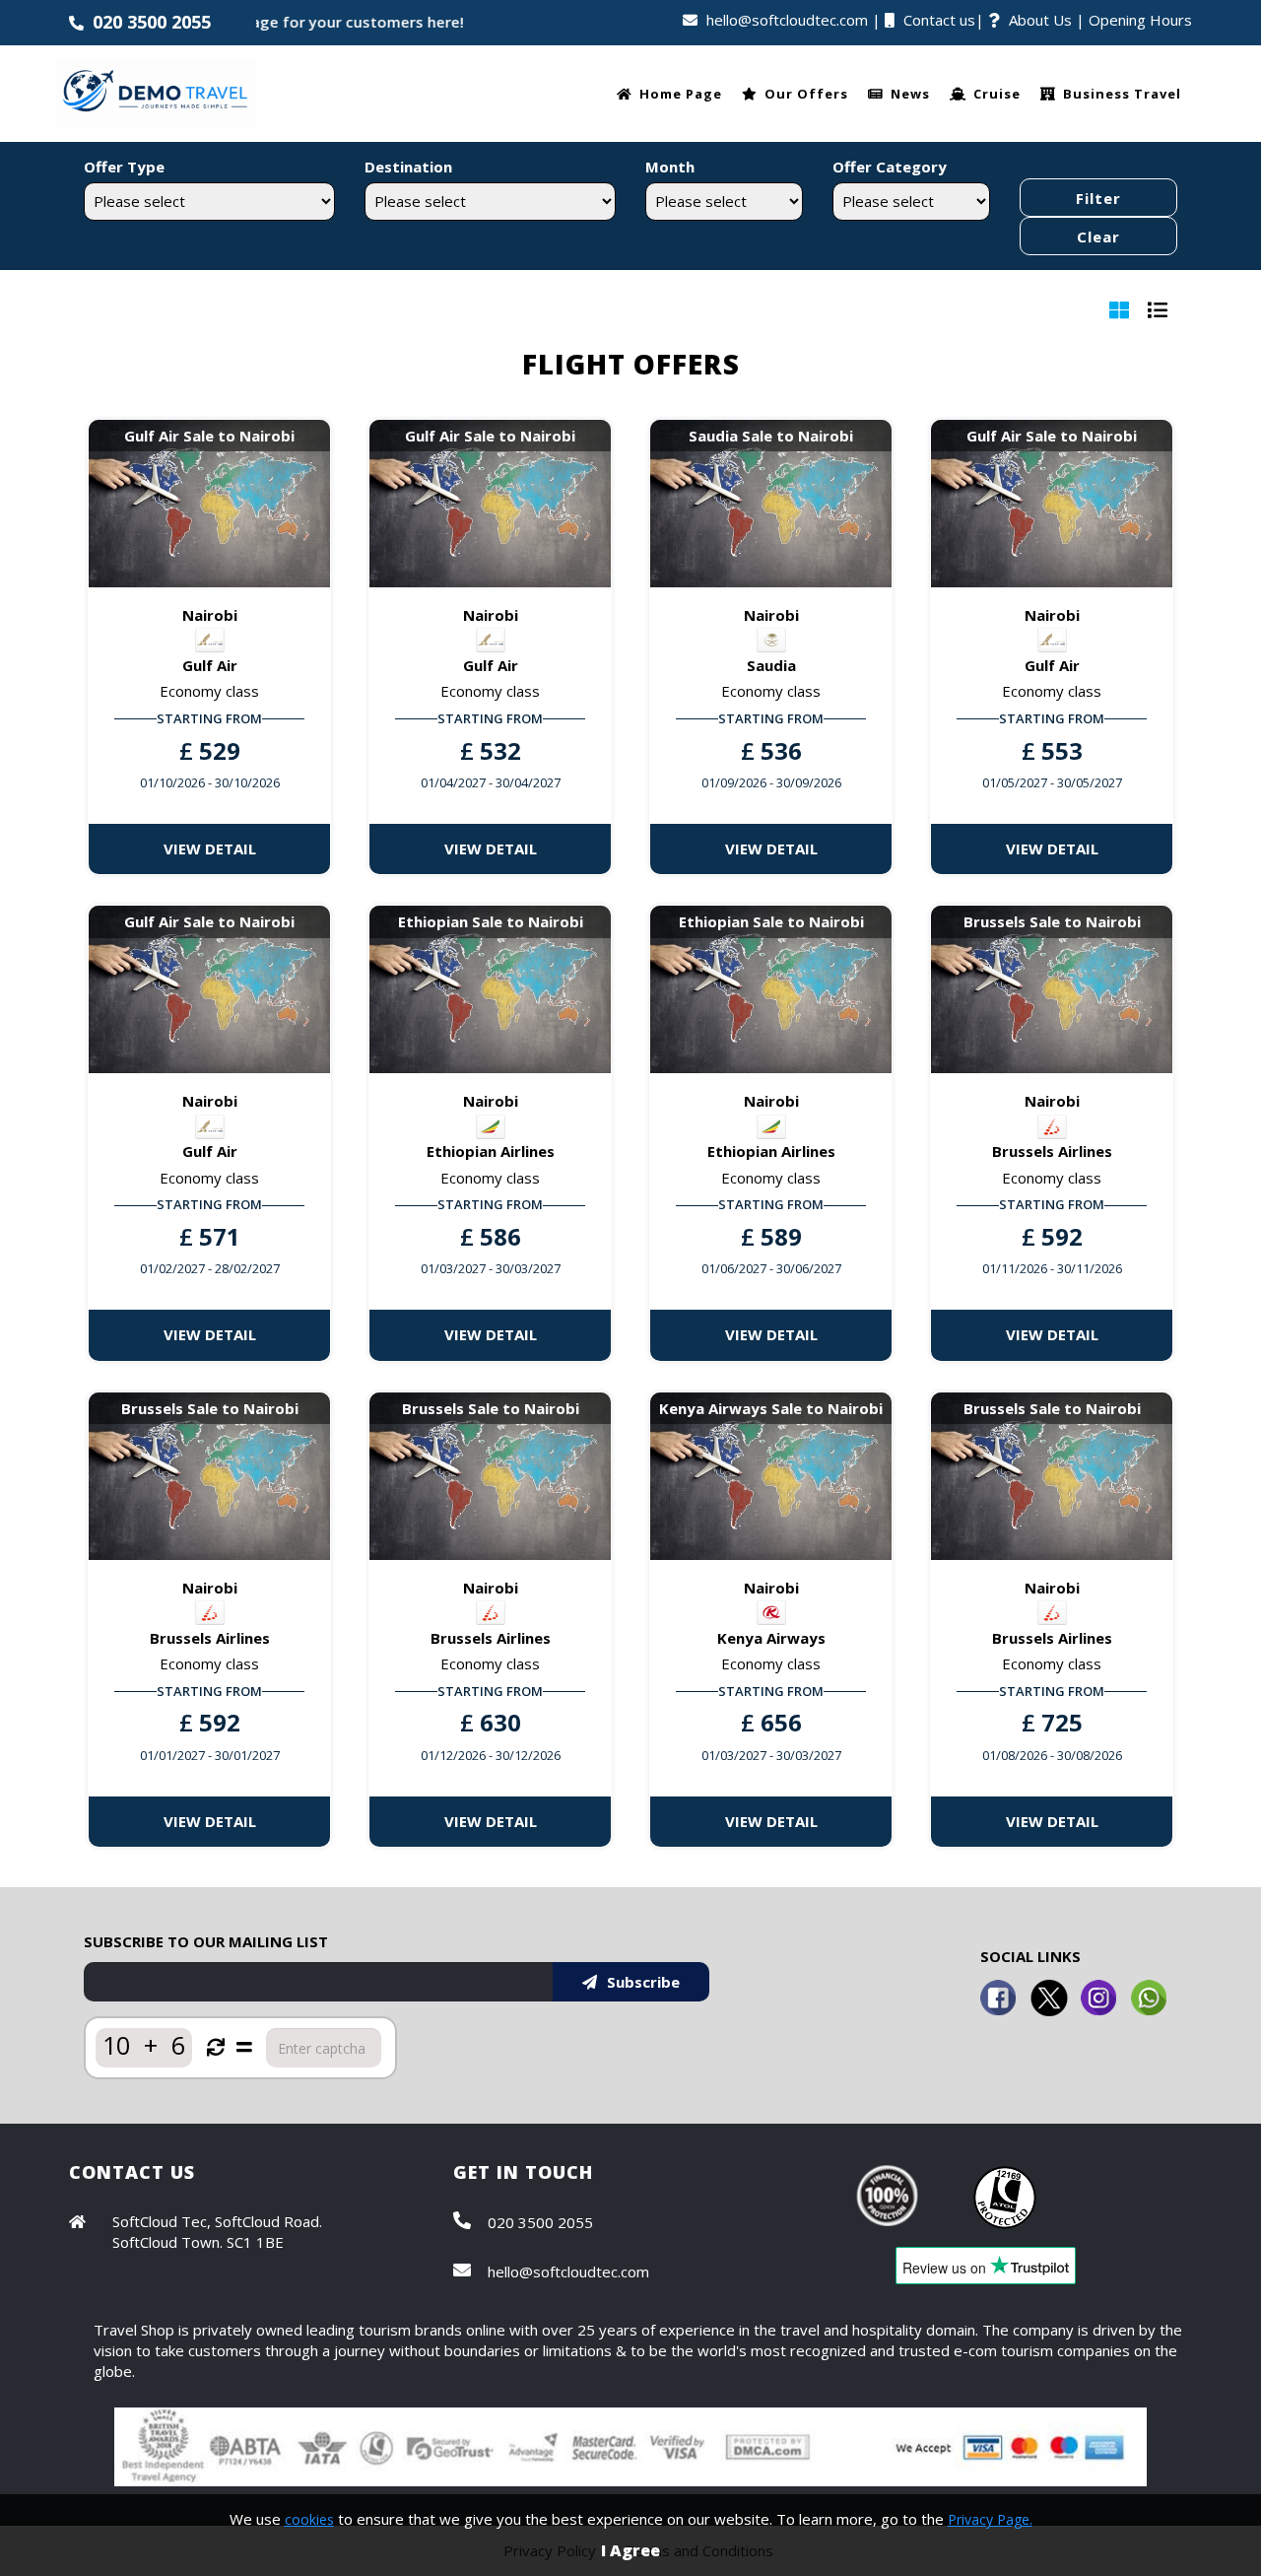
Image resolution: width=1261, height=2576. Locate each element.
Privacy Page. (990, 2519)
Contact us (939, 20)
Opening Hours (1140, 20)
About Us (1040, 20)
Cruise (997, 94)
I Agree (630, 2550)
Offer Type (124, 167)
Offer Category (890, 167)
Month (670, 167)
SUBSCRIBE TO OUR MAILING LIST (206, 1941)
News (910, 94)
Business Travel (1122, 94)
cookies (309, 2519)
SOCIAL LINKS (1030, 1956)
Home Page (681, 94)
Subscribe (643, 1982)
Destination (408, 167)
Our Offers (806, 94)
